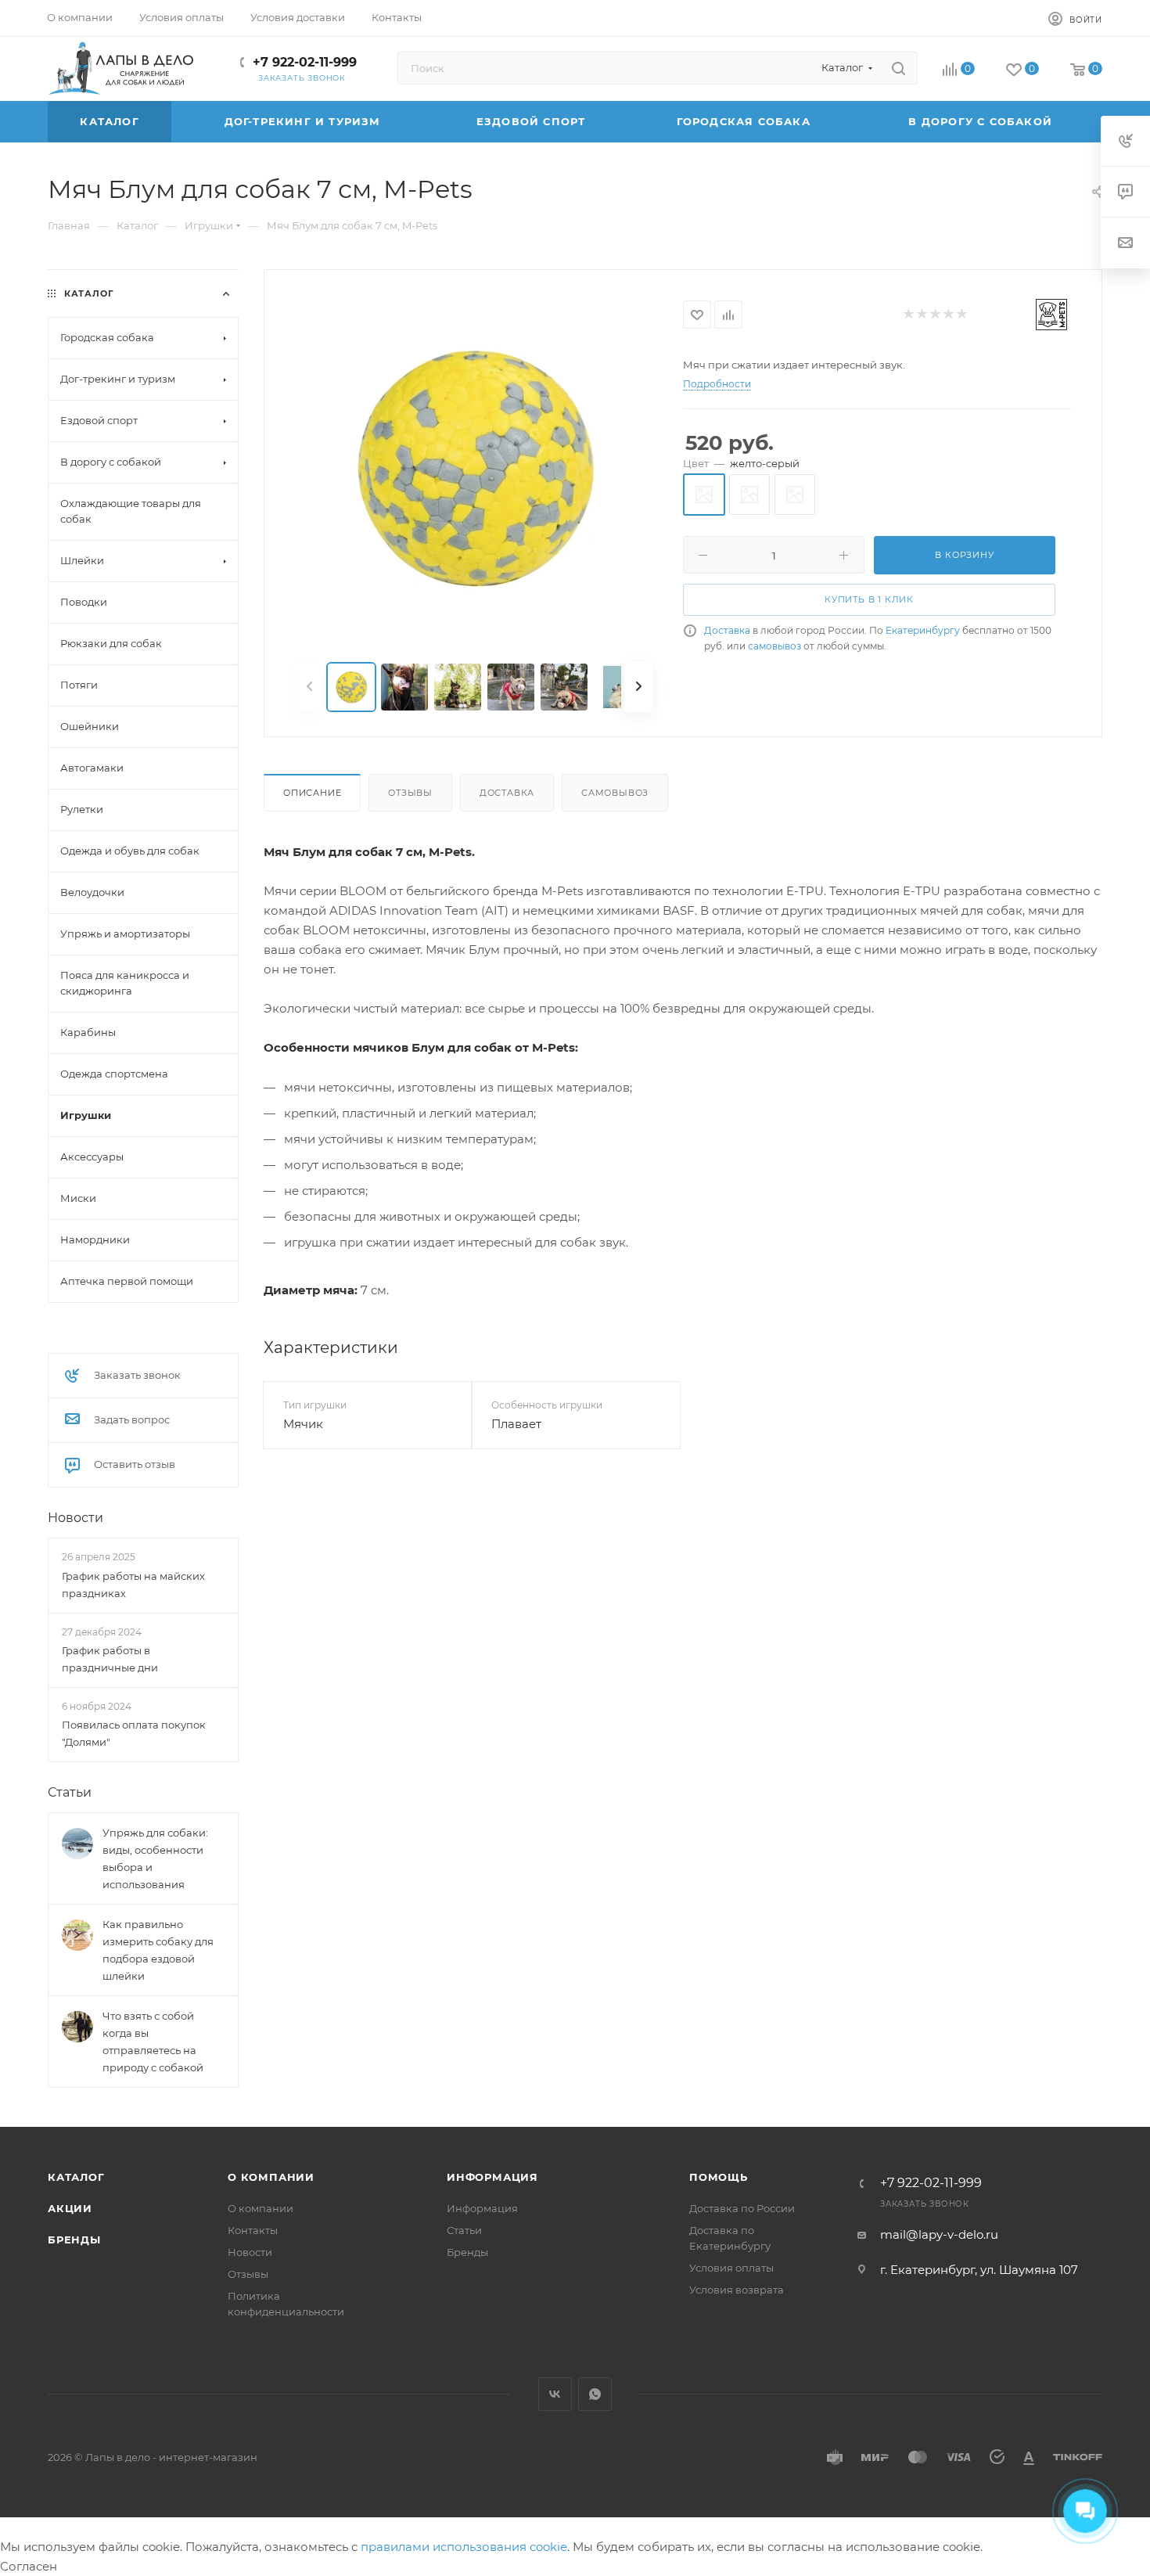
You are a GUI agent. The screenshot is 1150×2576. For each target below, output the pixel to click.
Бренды (74, 2240)
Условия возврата (737, 2290)
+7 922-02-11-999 (305, 62)
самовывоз (774, 646)
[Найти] (898, 68)
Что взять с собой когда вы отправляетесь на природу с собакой (153, 2042)
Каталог (76, 2177)
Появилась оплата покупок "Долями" (134, 1733)
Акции (70, 2208)
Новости (75, 1518)
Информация (492, 2177)
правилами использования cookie (464, 2547)
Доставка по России (742, 2208)
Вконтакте (555, 2394)
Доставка (727, 630)
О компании (271, 2177)
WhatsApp (595, 2394)
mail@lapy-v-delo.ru (939, 2234)
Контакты (253, 2230)
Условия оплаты (731, 2268)
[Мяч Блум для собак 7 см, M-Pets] (474, 467)
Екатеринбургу (923, 630)
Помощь (719, 2177)
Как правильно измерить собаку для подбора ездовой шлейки (158, 1950)
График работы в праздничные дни (110, 1658)
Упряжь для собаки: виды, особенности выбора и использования (155, 1858)
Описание (312, 793)
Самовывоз (615, 793)
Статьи (70, 1792)
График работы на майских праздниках (133, 1584)
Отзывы (410, 793)
